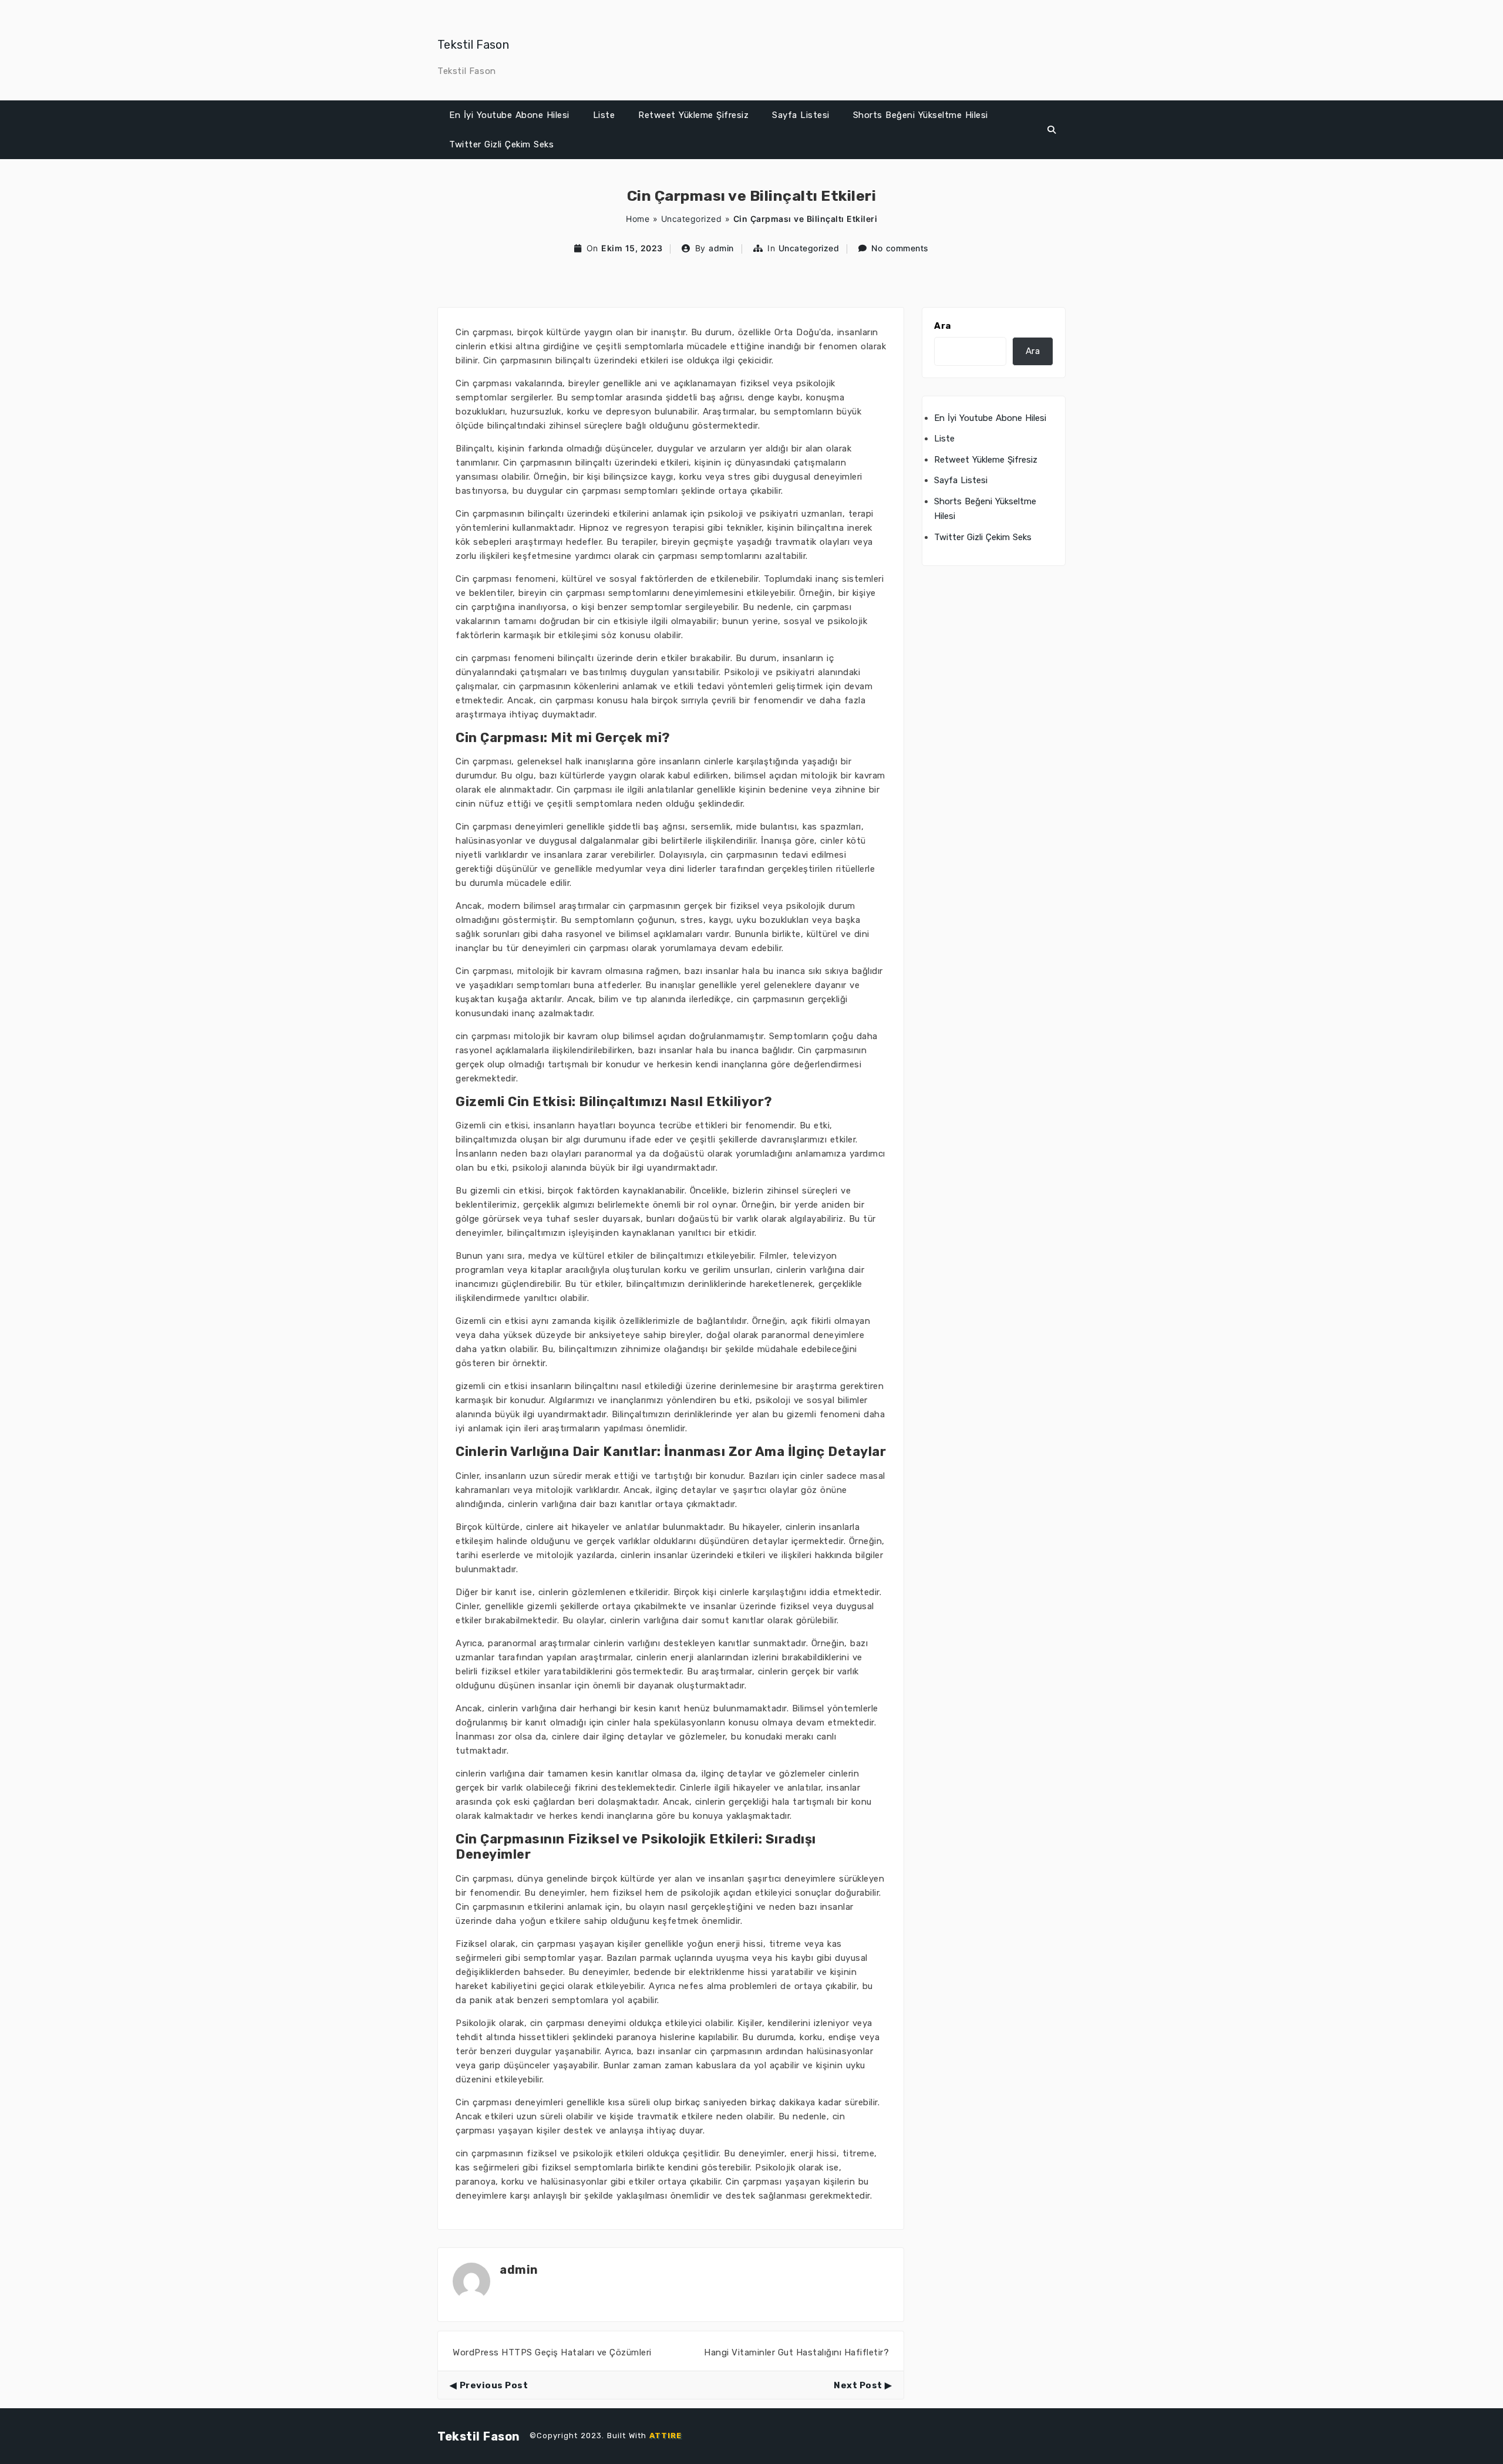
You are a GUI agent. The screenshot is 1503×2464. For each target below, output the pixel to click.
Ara (943, 326)
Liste (604, 115)
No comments (900, 248)
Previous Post (494, 2385)
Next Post (858, 2385)
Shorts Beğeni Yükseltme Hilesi (921, 115)
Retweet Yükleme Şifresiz (693, 115)
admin (721, 248)
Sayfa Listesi (801, 115)
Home (638, 219)
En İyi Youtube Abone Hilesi (509, 115)
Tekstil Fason (473, 45)
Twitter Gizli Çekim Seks (501, 144)
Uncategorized (692, 219)
